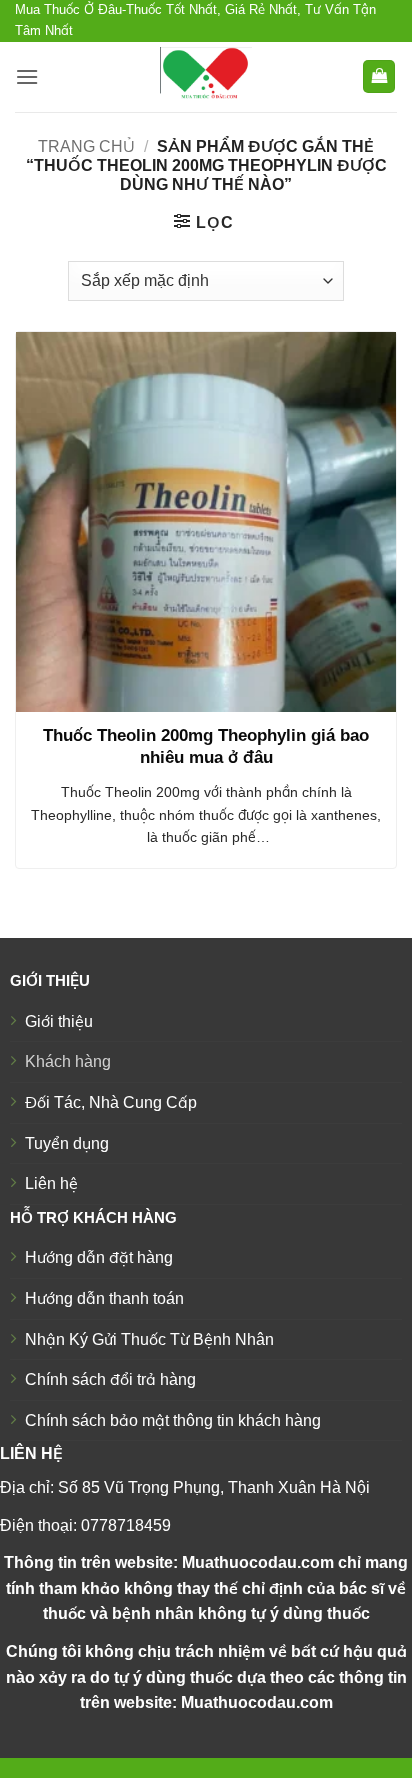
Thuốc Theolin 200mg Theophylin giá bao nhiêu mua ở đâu (206, 746)
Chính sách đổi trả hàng (110, 1379)
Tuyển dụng (67, 1143)
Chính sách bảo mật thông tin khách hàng (173, 1420)
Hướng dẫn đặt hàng (99, 1257)
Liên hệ (51, 1183)
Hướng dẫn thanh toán (104, 1298)
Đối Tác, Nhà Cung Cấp (111, 1102)
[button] (27, 76)
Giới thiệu (59, 1021)
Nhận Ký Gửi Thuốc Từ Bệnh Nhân (149, 1339)
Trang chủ (86, 146)
